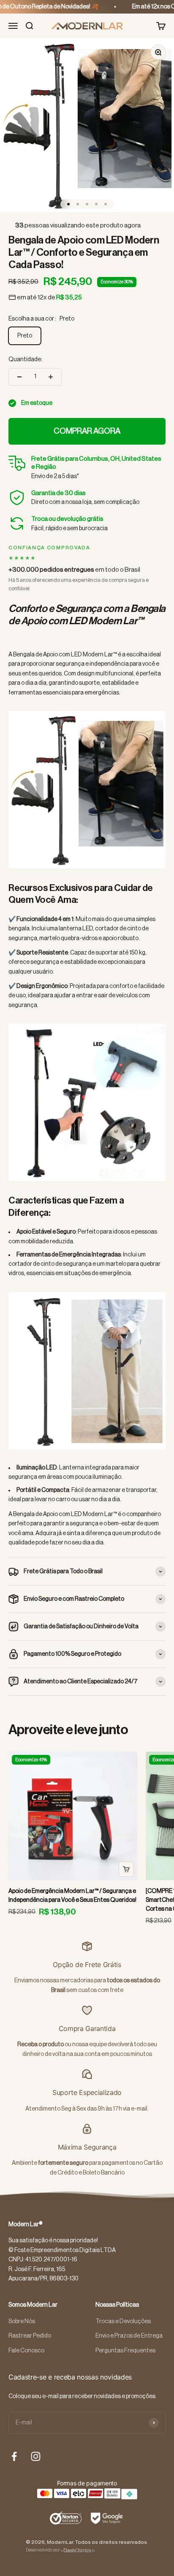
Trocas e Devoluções (123, 2321)
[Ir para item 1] (68, 204)
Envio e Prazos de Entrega (129, 2336)
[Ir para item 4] (96, 204)
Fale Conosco (26, 2351)
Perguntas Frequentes (125, 2351)
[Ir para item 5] (106, 204)
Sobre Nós (22, 2321)
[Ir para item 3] (87, 204)
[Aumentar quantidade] (51, 377)
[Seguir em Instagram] (36, 2456)
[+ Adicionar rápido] (126, 1869)
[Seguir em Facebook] (14, 2456)
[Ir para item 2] (78, 204)
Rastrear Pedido (30, 2336)
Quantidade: (25, 360)
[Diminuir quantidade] (19, 377)
